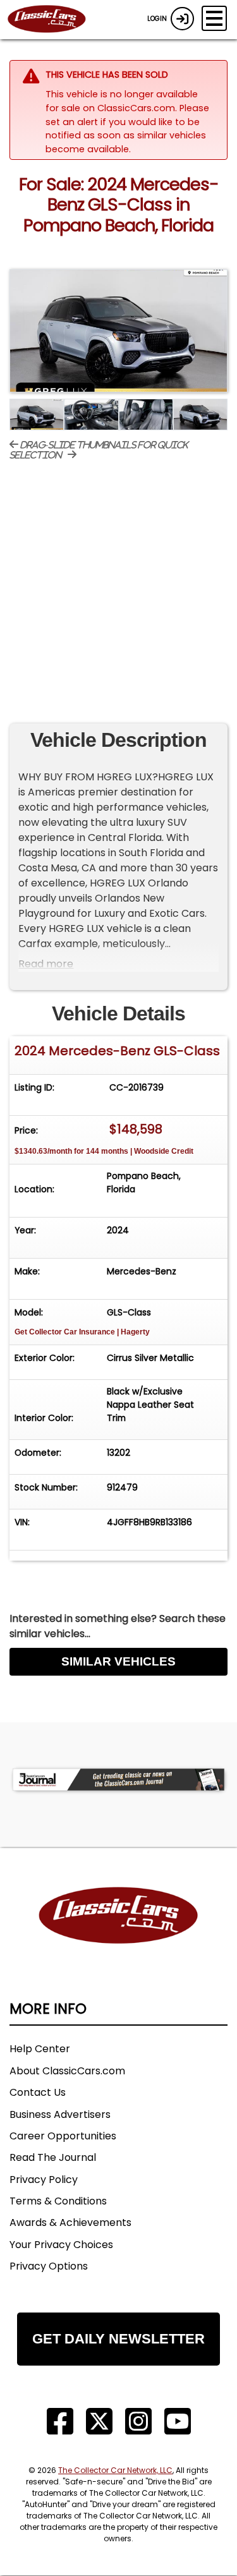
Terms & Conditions (58, 2201)
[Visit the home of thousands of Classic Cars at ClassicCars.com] (54, 20)
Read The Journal (53, 2157)
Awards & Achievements (70, 2222)
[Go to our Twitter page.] (99, 2422)
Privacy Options (49, 2266)
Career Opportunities (63, 2136)
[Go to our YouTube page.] (178, 2422)
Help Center (40, 2049)
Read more (46, 964)
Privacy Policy (44, 2180)
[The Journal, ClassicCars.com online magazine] (118, 1780)
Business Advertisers (60, 2114)
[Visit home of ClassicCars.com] (118, 1934)
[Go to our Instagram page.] (138, 2422)
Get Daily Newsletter (118, 2339)
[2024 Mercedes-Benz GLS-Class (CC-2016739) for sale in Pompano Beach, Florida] (118, 331)
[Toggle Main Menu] (214, 18)
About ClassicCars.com (67, 2071)
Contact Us (38, 2092)
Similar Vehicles (118, 1661)
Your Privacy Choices (61, 2245)
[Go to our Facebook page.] (60, 2422)
